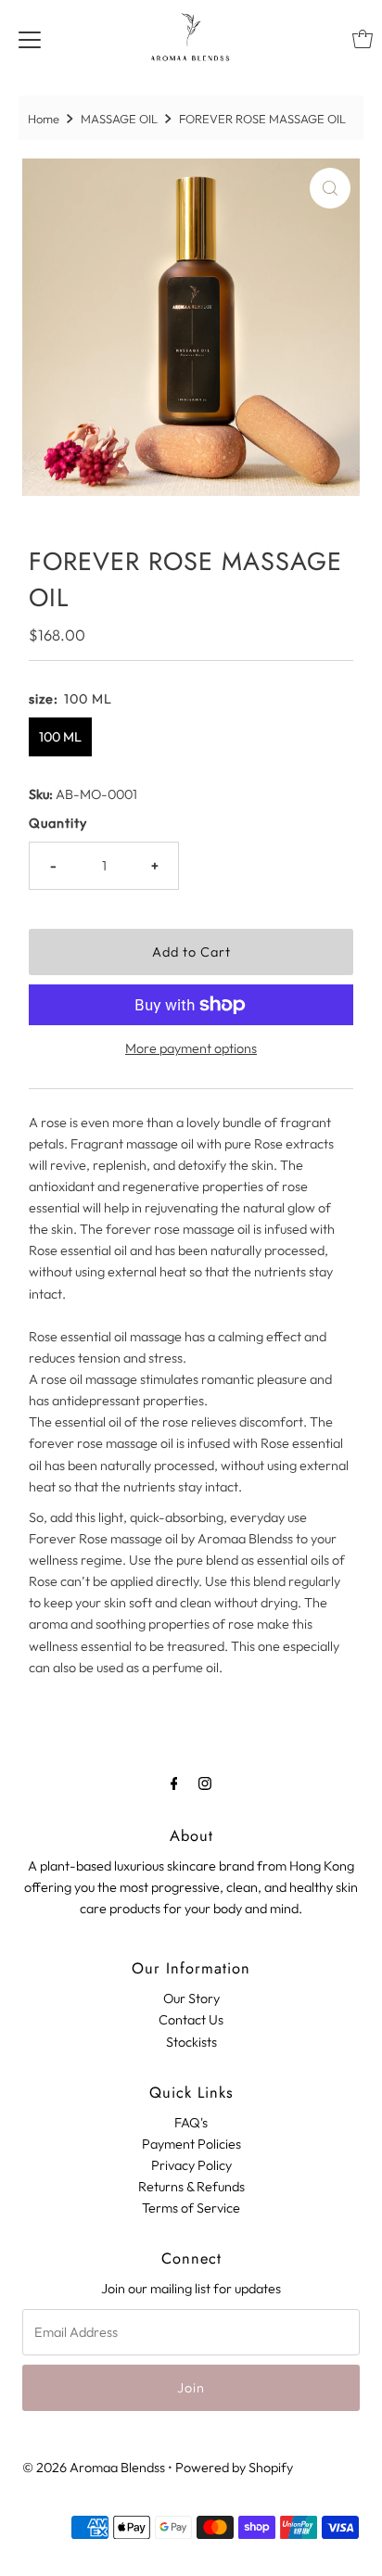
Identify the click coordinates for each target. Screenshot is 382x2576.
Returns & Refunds (191, 2187)
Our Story (191, 1999)
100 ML (60, 737)
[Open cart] (363, 39)
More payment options (191, 1048)
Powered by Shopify (234, 2468)
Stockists (191, 2042)
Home (44, 119)
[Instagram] (205, 1783)
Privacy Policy (191, 2165)
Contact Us (191, 2020)
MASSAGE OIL (119, 119)
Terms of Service (191, 2208)
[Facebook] (174, 1783)
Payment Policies (191, 2144)
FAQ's (191, 2123)
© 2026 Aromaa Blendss (94, 2468)
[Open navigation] (30, 39)
